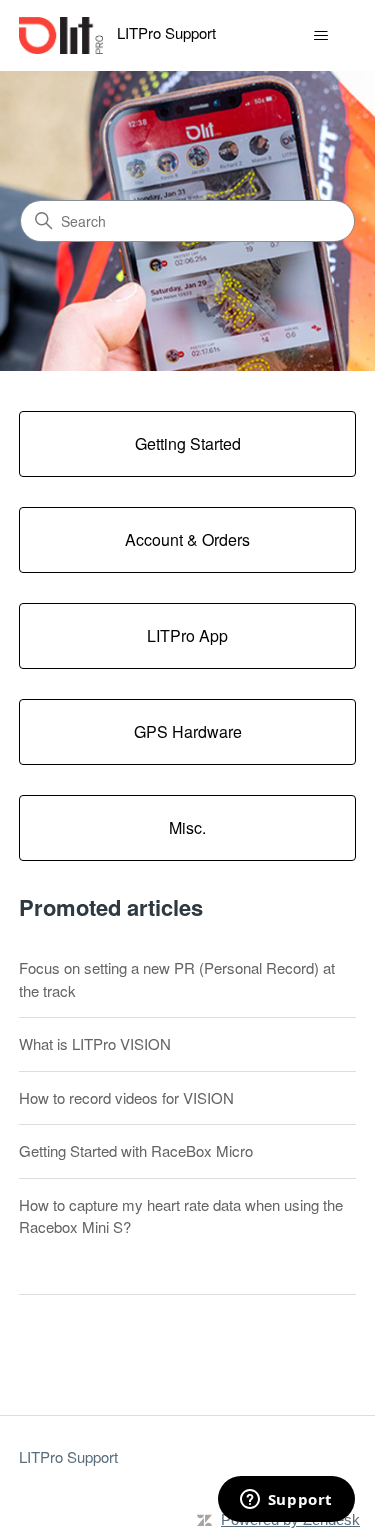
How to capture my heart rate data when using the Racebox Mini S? (181, 1216)
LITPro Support (68, 1456)
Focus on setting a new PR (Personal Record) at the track (177, 979)
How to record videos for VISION (126, 1097)
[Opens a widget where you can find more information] (286, 1501)
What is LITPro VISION (95, 1043)
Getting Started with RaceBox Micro (136, 1150)
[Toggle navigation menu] (320, 36)
